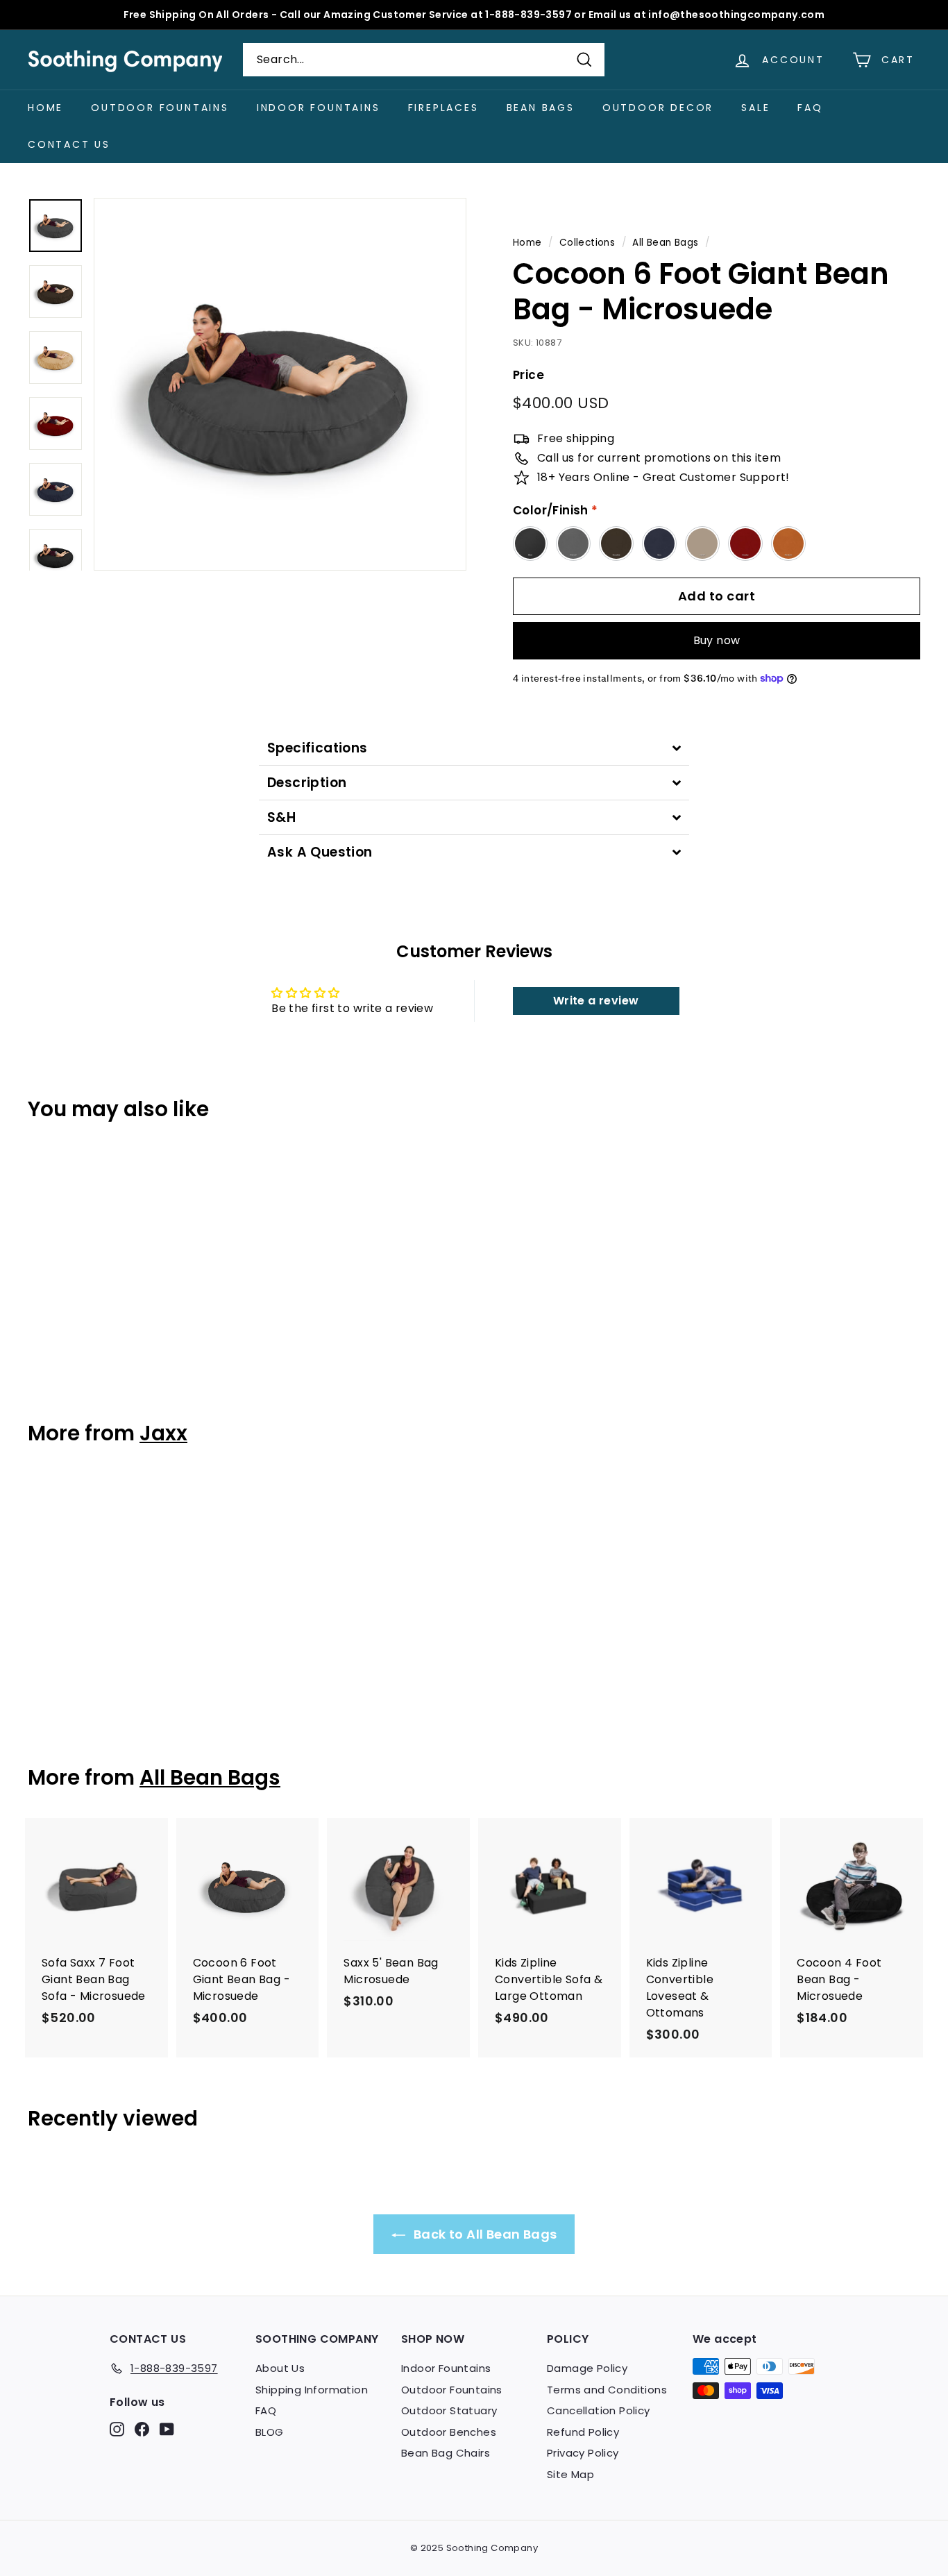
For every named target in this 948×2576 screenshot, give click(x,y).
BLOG (270, 2432)
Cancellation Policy (599, 2410)
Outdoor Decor (658, 108)
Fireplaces (443, 108)
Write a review (596, 1001)
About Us (280, 2368)
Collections (587, 243)
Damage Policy (587, 2368)
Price (528, 375)
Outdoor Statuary (449, 2410)
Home (45, 108)
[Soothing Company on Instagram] (117, 2429)
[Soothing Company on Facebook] (142, 2429)
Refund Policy (583, 2432)
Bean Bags (541, 108)
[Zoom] (280, 384)
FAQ (810, 108)
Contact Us (69, 144)
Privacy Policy (583, 2453)
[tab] (474, 748)
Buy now (717, 640)
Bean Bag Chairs (446, 2453)
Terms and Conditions (607, 2390)
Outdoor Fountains (160, 108)
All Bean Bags (665, 243)
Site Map (570, 2474)
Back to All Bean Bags (484, 2234)
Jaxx (163, 1433)
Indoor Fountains (319, 108)
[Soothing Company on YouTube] (167, 2429)
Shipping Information (312, 2390)
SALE (755, 108)
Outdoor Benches (449, 2432)
